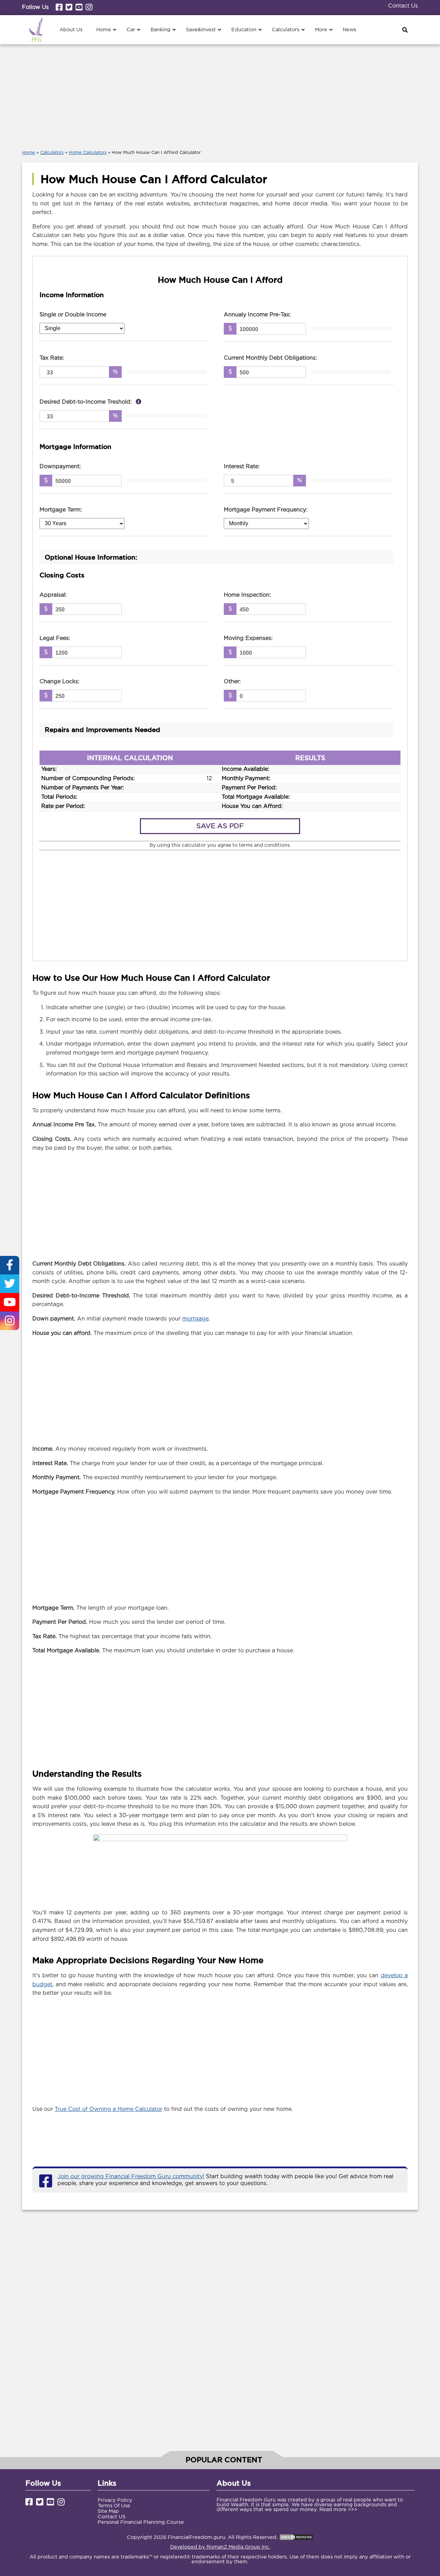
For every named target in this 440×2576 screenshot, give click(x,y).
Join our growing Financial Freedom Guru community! (131, 2177)
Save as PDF (220, 826)
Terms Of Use (114, 2506)
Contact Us (403, 6)
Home (29, 153)
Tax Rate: (52, 358)
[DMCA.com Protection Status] (296, 2537)
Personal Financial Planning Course (141, 2522)
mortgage (195, 1319)
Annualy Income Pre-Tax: (257, 315)
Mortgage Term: (61, 510)
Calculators (52, 153)
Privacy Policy (115, 2500)
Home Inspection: (247, 595)
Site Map (108, 2511)
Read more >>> (338, 2510)
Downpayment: (60, 467)
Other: (232, 682)
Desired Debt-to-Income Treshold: (86, 402)
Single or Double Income (73, 315)
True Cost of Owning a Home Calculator (108, 2109)
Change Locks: (59, 682)
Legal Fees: (55, 638)
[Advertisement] (220, 95)
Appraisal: (53, 595)
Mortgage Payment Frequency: (266, 510)
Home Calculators (88, 153)
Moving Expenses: (248, 638)
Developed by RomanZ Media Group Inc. (220, 2547)
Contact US (112, 2517)
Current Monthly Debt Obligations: (270, 358)
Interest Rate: (242, 467)
